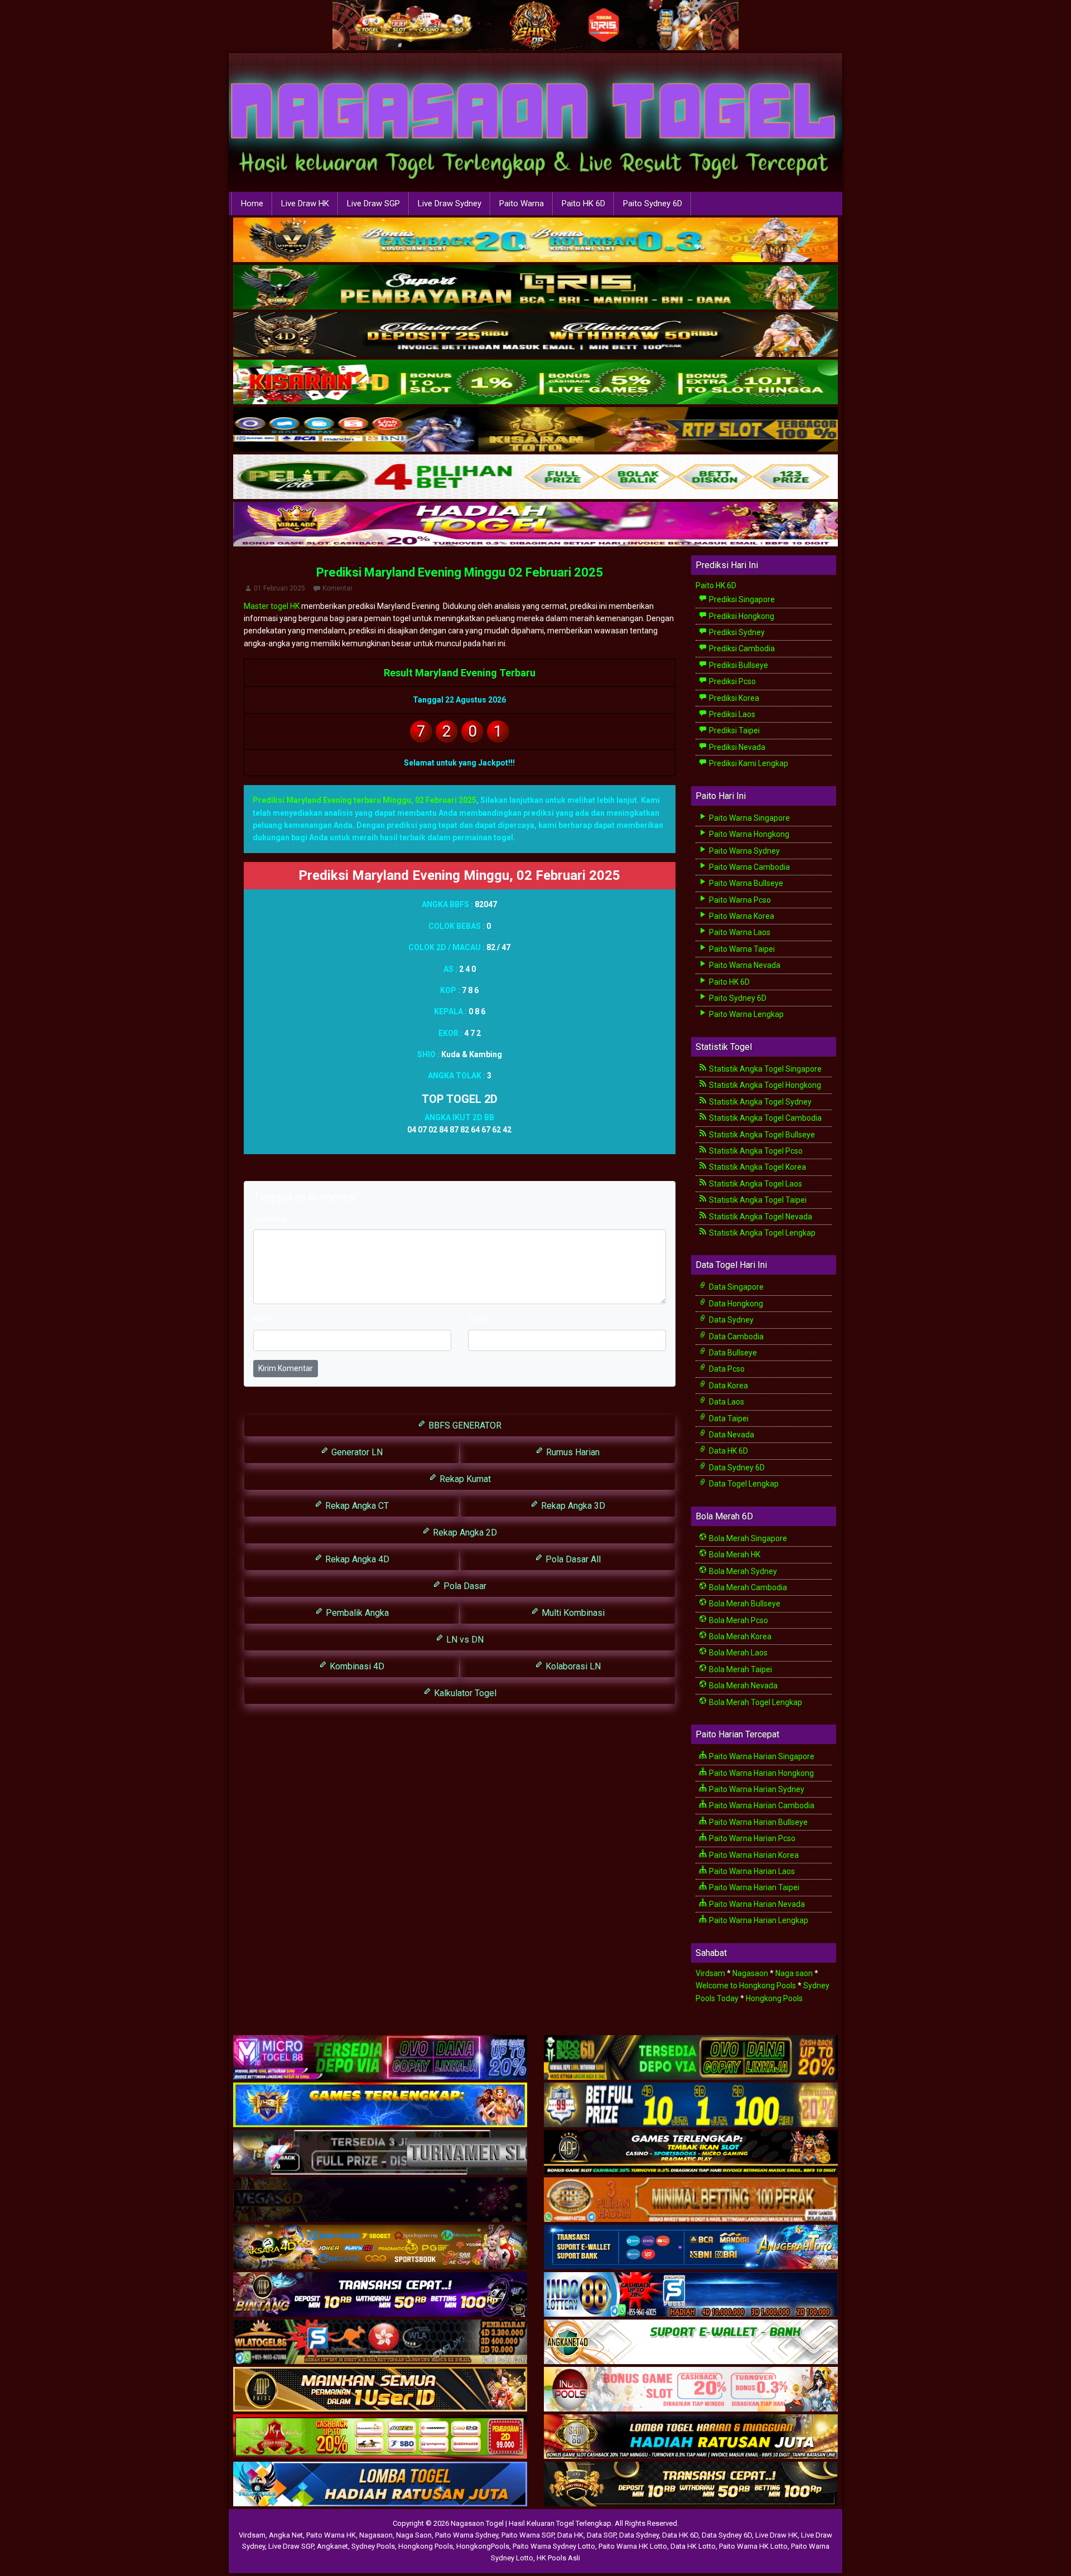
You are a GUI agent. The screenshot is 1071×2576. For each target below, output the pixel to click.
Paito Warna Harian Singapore (761, 1756)
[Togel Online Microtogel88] (380, 2058)
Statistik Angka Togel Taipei (757, 1200)
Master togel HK (272, 606)
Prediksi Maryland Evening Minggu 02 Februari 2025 (460, 572)
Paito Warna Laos (739, 932)
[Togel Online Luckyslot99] (691, 2105)
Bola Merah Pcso (738, 1620)
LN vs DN (464, 1640)
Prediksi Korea (733, 698)
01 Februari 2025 (279, 588)
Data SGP (601, 2535)
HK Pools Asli (558, 2558)
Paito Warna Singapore (749, 818)
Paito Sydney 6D (653, 204)
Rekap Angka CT (356, 1506)
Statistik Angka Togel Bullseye (761, 1135)
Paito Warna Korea (741, 916)
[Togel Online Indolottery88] (691, 2295)
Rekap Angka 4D (356, 1559)
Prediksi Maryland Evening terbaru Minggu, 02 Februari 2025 (365, 800)
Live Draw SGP (373, 204)
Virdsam (710, 1973)
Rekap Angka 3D (572, 1506)
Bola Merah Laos (737, 1653)
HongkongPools (483, 2546)
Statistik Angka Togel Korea (757, 1167)
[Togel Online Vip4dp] (691, 2153)
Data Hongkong (735, 1304)
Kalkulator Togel (464, 1693)
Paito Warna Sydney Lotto (554, 2546)
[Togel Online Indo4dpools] (380, 2485)
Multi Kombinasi (572, 1613)
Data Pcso (726, 1369)
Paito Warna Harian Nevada (756, 1904)
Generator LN (356, 1452)
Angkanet (332, 2546)
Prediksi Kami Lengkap (748, 763)
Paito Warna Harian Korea (753, 1855)
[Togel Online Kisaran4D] (535, 382)
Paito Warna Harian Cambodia (761, 1805)
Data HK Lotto (693, 2546)
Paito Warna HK (331, 2535)
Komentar (337, 588)
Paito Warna (522, 204)
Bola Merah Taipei (740, 1669)
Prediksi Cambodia (741, 648)
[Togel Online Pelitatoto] (535, 477)
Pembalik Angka (356, 1613)
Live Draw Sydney (450, 204)
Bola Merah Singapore (747, 1538)
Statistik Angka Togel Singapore (764, 1069)
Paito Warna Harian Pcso (751, 1838)
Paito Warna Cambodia (749, 867)
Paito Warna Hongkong (748, 834)
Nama (264, 1319)
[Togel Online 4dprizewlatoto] (380, 2390)
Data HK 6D (728, 1451)
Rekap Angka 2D (464, 1532)
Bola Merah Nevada (742, 1686)
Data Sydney (730, 1320)
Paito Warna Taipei (741, 949)
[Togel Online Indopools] (691, 2390)
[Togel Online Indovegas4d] (691, 2485)
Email (478, 1319)
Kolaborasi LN (572, 1666)
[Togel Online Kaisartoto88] (380, 2437)
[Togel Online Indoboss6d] (691, 2058)
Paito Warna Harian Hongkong (761, 1773)
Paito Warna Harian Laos (751, 1871)
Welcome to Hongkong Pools (746, 1986)
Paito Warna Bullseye (745, 883)
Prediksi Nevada (736, 747)
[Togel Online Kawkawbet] (380, 2153)
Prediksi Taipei (734, 730)
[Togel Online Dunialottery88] (691, 2200)
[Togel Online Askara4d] (380, 2248)
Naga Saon (414, 2535)
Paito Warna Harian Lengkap (758, 1920)
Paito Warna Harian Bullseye (758, 1822)
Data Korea (728, 1386)
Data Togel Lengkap (743, 1484)
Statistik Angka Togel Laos (755, 1184)
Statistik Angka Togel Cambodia (764, 1118)
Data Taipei (728, 1418)
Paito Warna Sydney (744, 851)
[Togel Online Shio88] (691, 2437)
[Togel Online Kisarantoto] (535, 430)
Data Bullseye (732, 1353)
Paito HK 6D (583, 204)
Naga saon (794, 1973)
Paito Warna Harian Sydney (756, 1789)
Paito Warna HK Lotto (633, 2546)
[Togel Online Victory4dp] (380, 2105)
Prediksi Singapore (741, 599)
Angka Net (286, 2535)
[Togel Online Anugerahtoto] (691, 2248)
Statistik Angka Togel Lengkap (761, 1233)
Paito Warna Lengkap (746, 1014)
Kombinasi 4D (356, 1666)
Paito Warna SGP (528, 2535)
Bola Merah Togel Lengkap (755, 1702)
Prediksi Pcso (732, 681)
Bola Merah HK (734, 1555)
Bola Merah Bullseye (744, 1604)
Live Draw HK (305, 204)
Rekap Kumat (464, 1479)
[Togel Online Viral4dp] (535, 525)
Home (252, 204)
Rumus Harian (572, 1452)
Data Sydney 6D (736, 1468)
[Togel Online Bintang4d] (380, 2295)
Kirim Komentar (286, 1368)
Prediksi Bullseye (738, 665)
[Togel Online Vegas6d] (380, 2200)
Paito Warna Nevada (744, 965)
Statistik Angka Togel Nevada (760, 1217)
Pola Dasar (464, 1586)
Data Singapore (735, 1287)
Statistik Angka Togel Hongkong (764, 1085)
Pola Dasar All (572, 1559)
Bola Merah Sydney (742, 1571)
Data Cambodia (735, 1337)
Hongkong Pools (774, 1998)
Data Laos (726, 1402)
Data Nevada (731, 1435)
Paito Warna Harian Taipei (753, 1887)
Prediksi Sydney (736, 632)
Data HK (570, 2535)
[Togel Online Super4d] (535, 335)
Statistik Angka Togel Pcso (755, 1151)
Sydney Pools (373, 2546)
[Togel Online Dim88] (535, 288)
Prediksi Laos (731, 714)
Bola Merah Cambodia (747, 1587)
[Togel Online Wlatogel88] (380, 2342)
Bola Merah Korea (739, 1636)
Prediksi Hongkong (741, 616)
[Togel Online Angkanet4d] (691, 2342)
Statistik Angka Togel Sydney (759, 1102)
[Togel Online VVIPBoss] (535, 240)
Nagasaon (750, 1973)
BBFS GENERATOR (464, 1425)
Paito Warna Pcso (739, 900)
